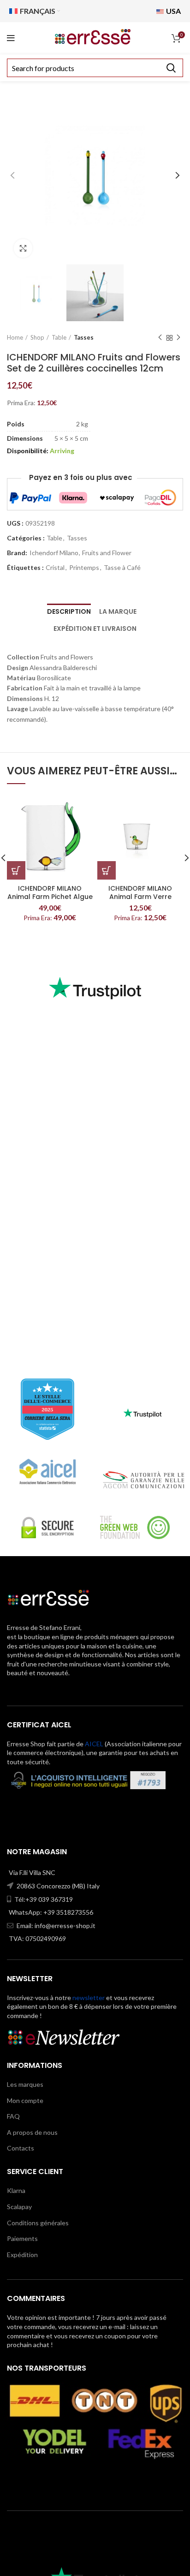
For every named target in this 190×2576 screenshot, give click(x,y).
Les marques (25, 2084)
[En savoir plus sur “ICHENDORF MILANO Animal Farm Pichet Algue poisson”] (16, 870)
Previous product (160, 338)
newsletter (89, 1998)
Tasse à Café (122, 568)
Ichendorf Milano (54, 553)
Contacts (21, 2148)
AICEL (94, 1744)
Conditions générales (38, 2223)
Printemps (84, 568)
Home (15, 337)
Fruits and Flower (107, 553)
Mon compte (25, 2100)
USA (173, 11)
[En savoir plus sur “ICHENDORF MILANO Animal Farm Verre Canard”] (107, 870)
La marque (118, 611)
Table (59, 337)
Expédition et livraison (95, 629)
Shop (37, 337)
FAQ (13, 2116)
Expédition (22, 2255)
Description (69, 611)
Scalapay (19, 2207)
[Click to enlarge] (23, 248)
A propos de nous (32, 2132)
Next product (178, 338)
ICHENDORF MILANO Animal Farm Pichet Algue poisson (50, 897)
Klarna (16, 2190)
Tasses (84, 337)
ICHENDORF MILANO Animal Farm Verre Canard (140, 897)
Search (171, 68)
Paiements (22, 2238)
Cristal (55, 568)
